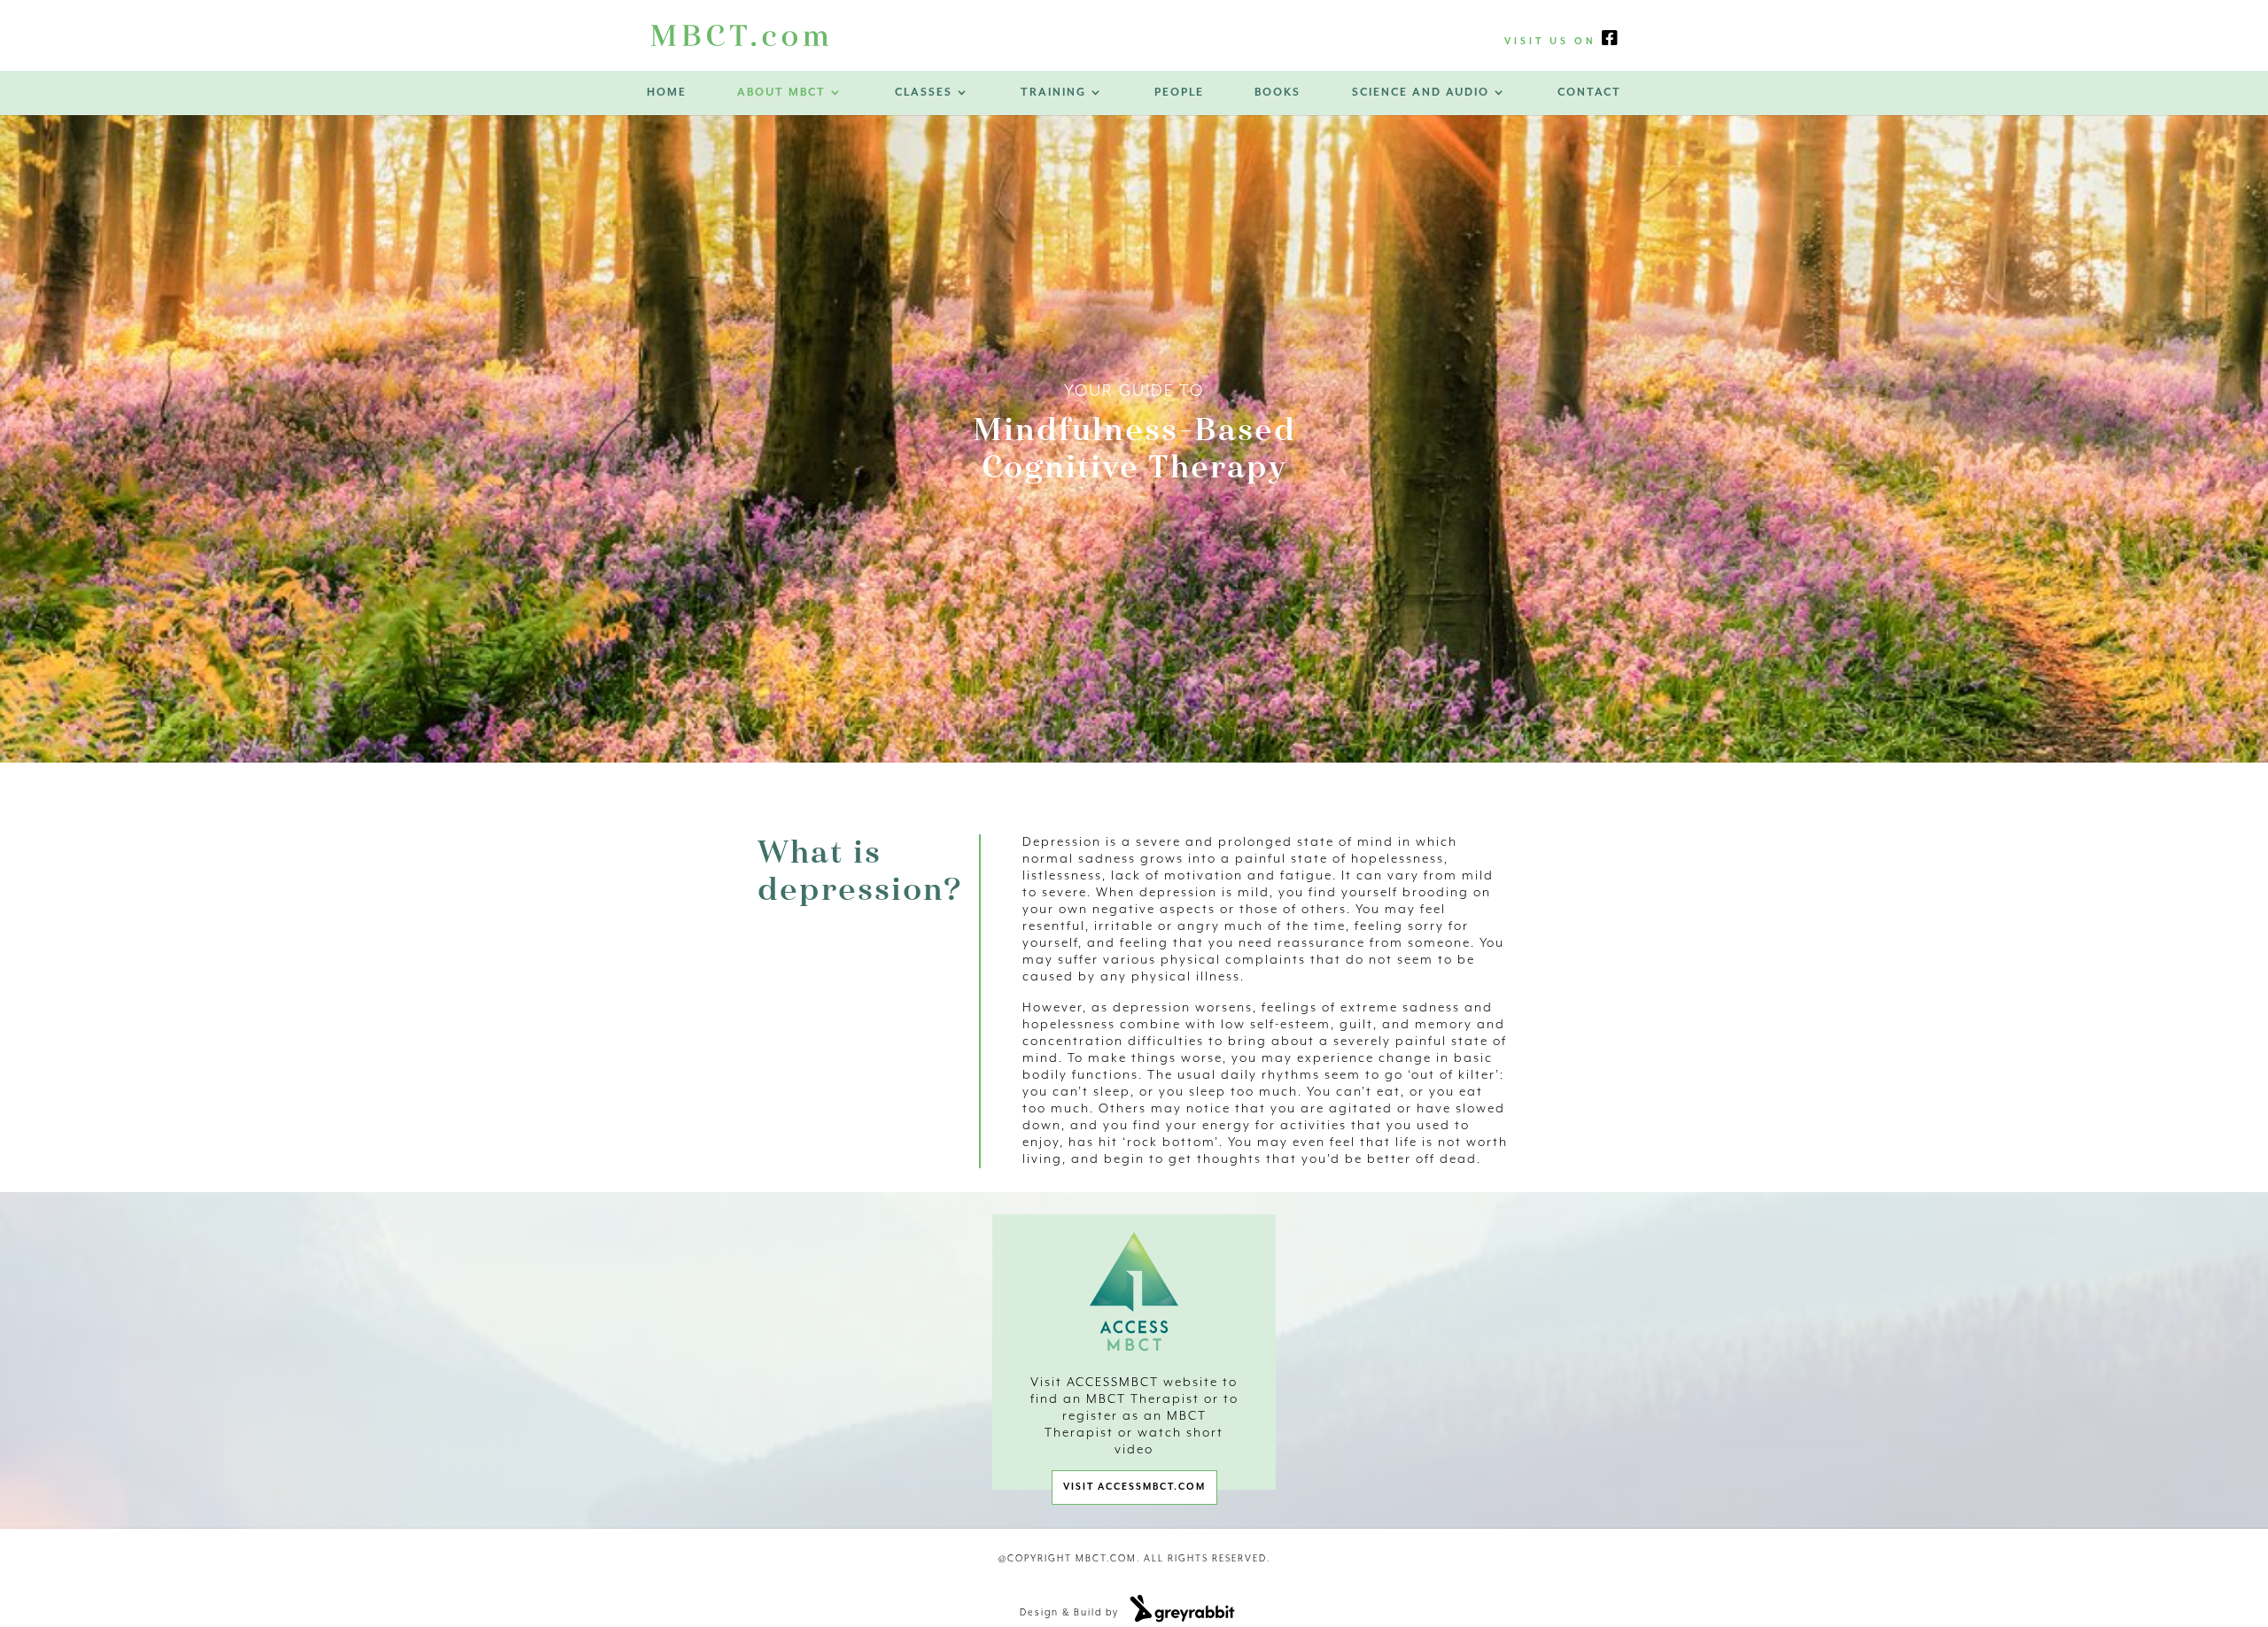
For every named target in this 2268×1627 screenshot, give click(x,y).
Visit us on (1553, 42)
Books (1278, 93)
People (1179, 93)
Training (1053, 93)
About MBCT (781, 93)
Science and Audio (1421, 93)
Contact (1589, 93)
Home (667, 93)
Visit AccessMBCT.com (1134, 1487)
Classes (924, 93)
